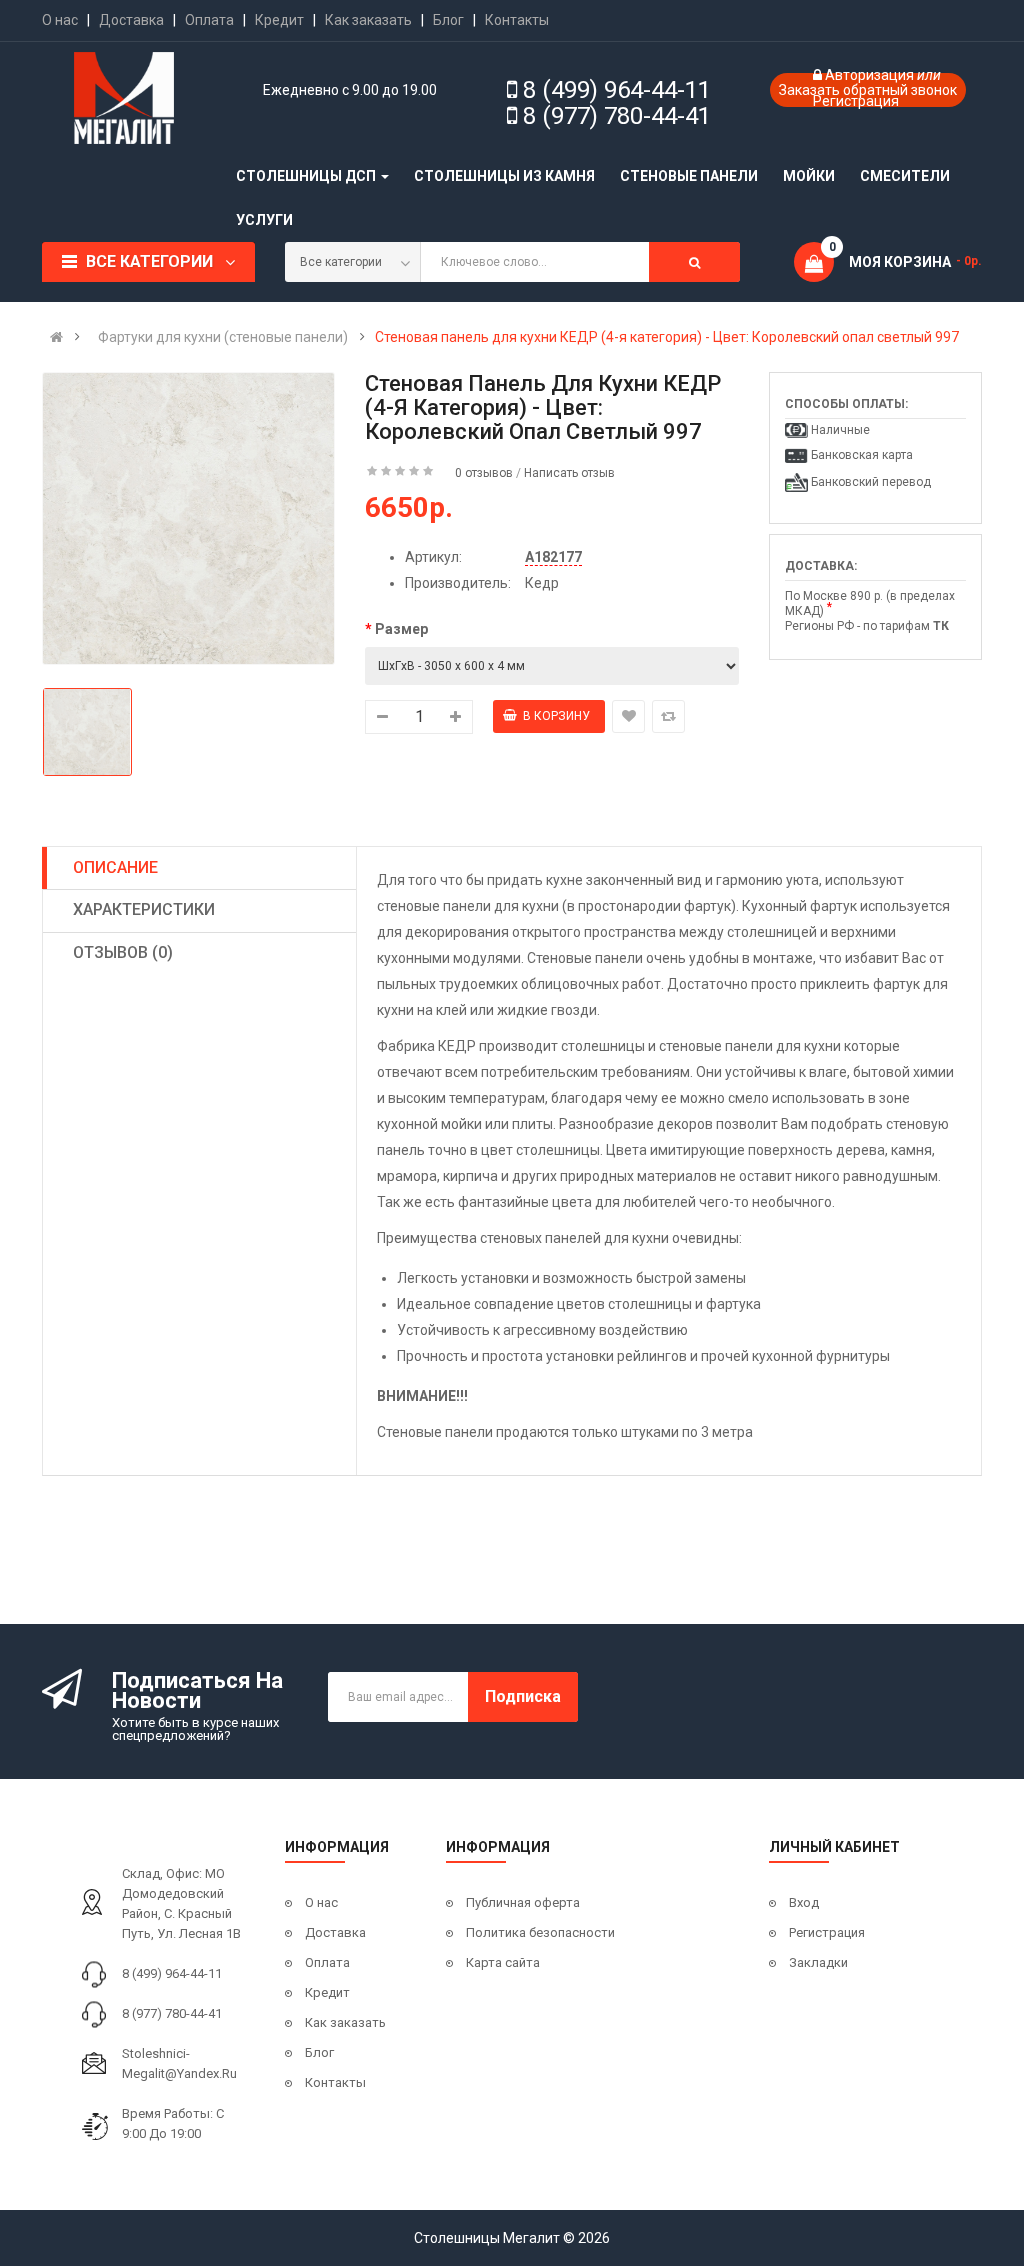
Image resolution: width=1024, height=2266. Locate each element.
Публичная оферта (523, 1902)
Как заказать (368, 20)
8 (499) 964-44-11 (617, 90)
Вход (804, 1902)
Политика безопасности (540, 1932)
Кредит (279, 20)
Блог (448, 20)
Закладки (818, 1962)
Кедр (542, 583)
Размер (401, 629)
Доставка (131, 20)
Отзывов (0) (123, 952)
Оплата (209, 20)
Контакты (517, 20)
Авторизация (871, 75)
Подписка (523, 1696)
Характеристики (144, 909)
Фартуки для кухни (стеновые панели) (223, 337)
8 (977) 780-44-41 (617, 116)
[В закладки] (628, 716)
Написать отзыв (569, 473)
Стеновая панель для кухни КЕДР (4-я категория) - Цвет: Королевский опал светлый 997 (667, 337)
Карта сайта (503, 1962)
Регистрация (856, 101)
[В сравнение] (668, 716)
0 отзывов (484, 473)
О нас (60, 20)
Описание (115, 867)
